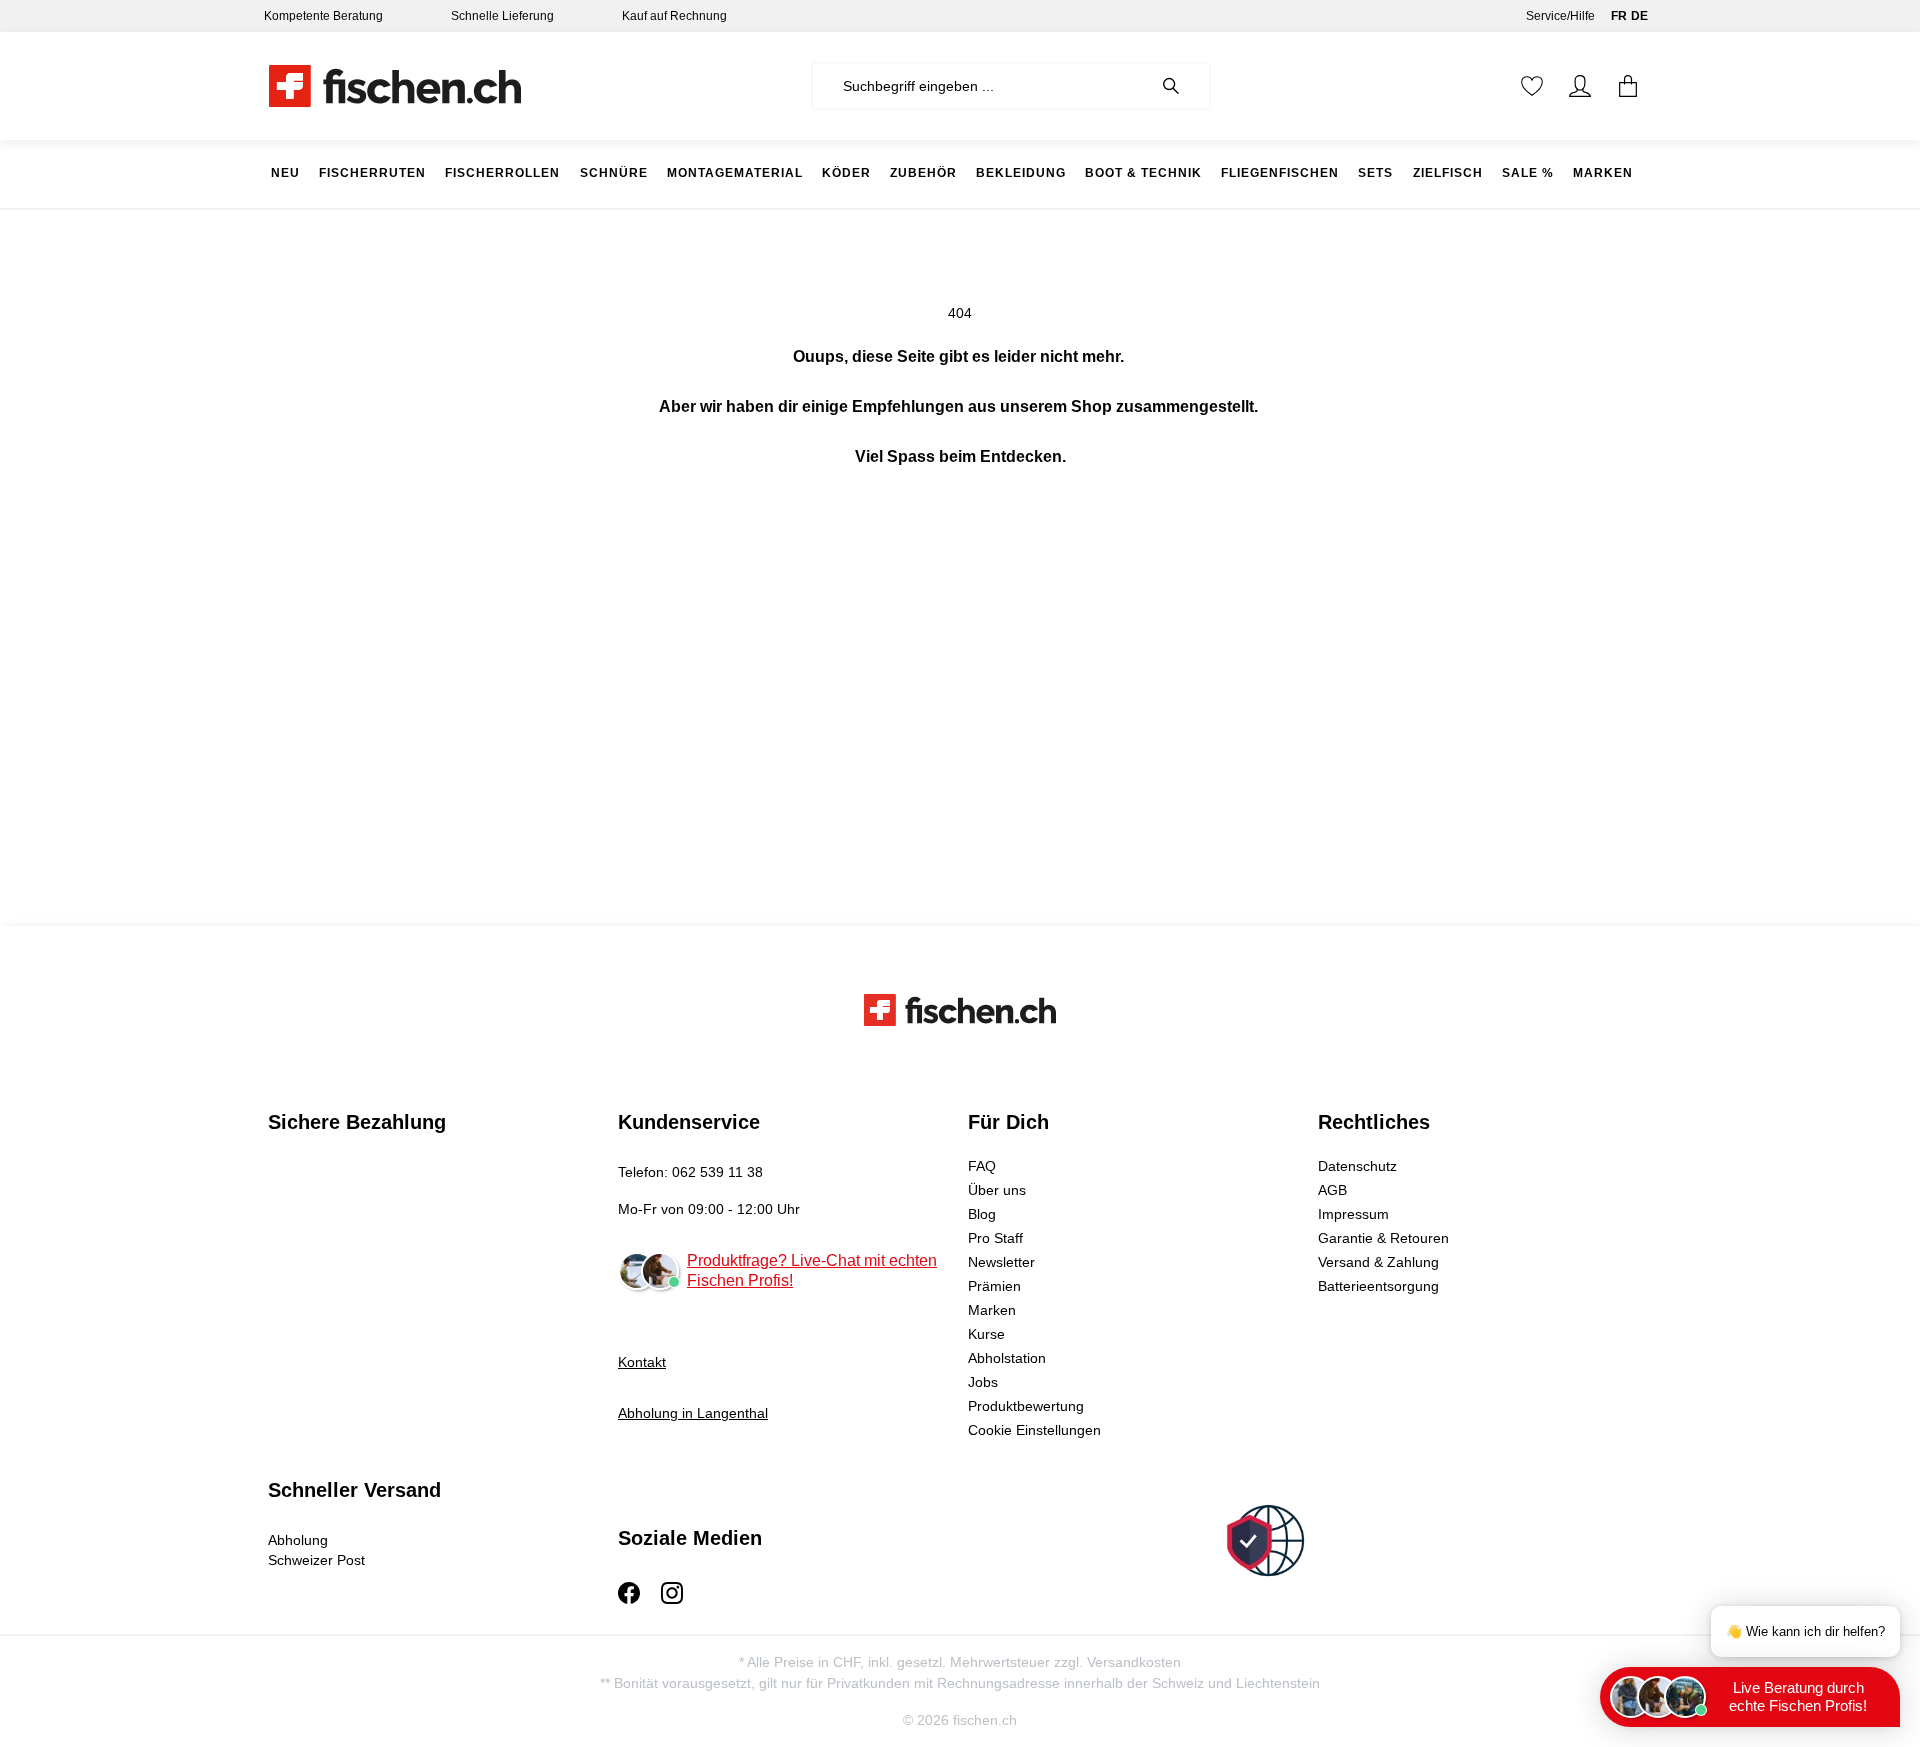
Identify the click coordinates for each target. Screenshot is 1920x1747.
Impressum (1353, 1214)
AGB (1332, 1190)
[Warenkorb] (1628, 86)
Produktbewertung (1026, 1406)
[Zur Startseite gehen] (395, 86)
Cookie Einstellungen (1034, 1430)
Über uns (997, 1190)
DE (1639, 16)
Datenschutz (1357, 1166)
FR (1619, 16)
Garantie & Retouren (1383, 1238)
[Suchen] (1181, 86)
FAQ (982, 1166)
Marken (992, 1310)
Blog (982, 1214)
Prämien (994, 1286)
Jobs (983, 1382)
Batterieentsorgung (1378, 1286)
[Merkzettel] (1532, 86)
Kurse (986, 1334)
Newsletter (1001, 1262)
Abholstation (1007, 1358)
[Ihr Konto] (1580, 86)
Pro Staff (995, 1238)
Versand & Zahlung (1378, 1262)
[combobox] (981, 86)
